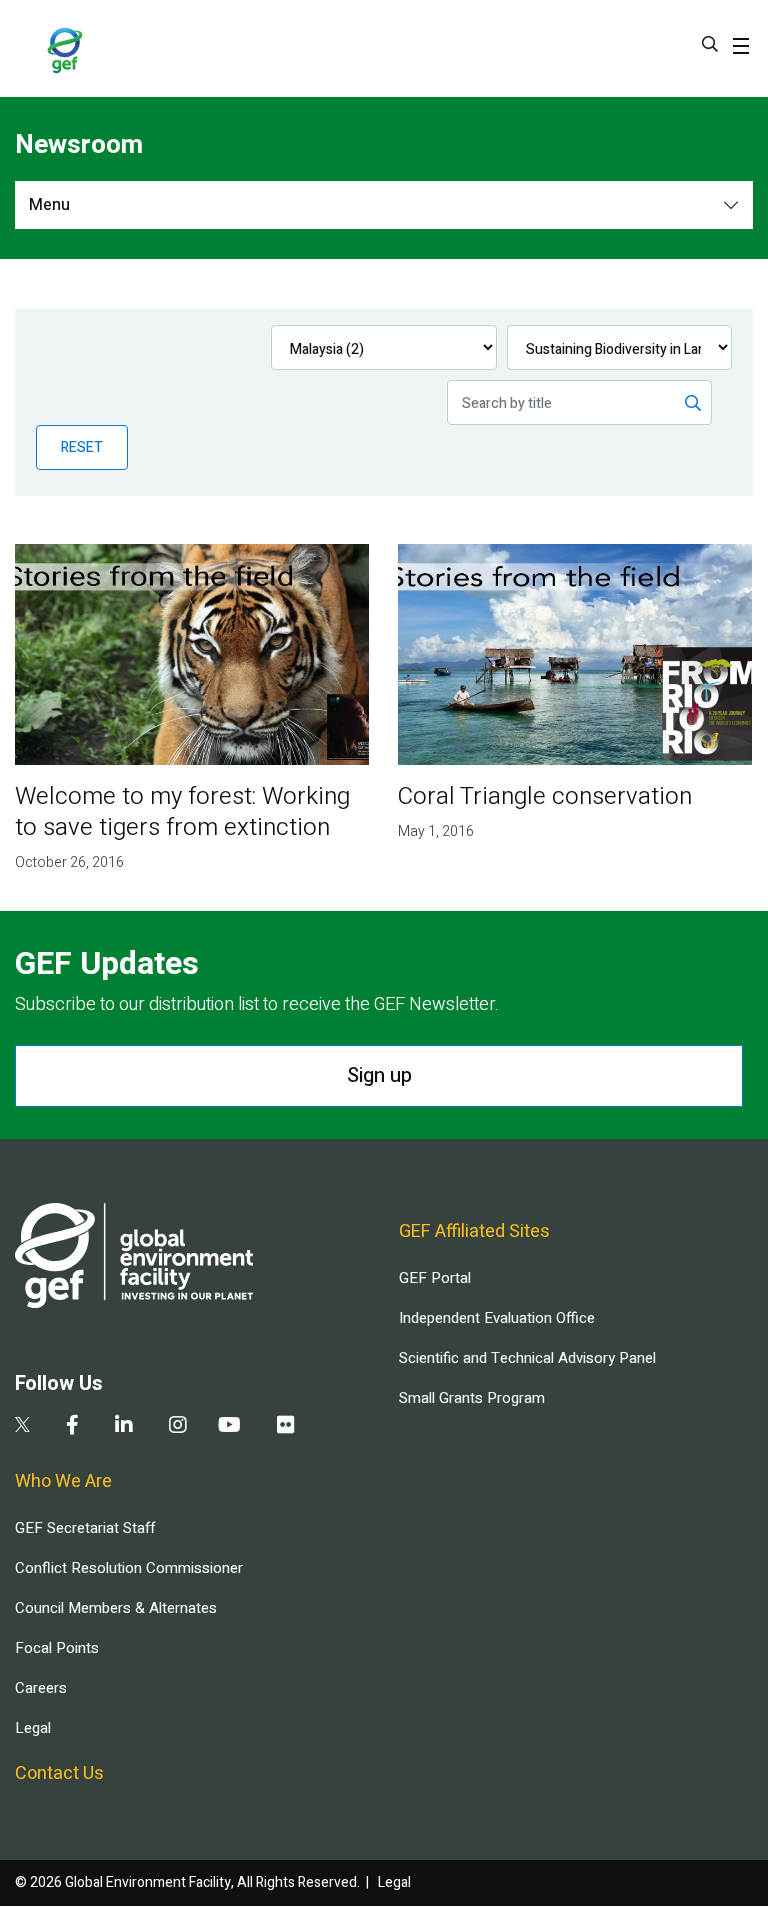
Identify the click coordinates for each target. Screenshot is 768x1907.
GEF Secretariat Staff (85, 1528)
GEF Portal (435, 1278)
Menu (49, 205)
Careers (41, 1688)
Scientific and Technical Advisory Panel (527, 1358)
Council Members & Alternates (116, 1608)
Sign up (379, 1075)
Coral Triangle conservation (545, 796)
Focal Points (57, 1648)
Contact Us (59, 1773)
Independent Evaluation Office (497, 1318)
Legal (33, 1728)
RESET (82, 447)
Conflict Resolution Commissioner (129, 1568)
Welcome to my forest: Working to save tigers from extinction (182, 812)
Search (710, 44)
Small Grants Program (472, 1398)
